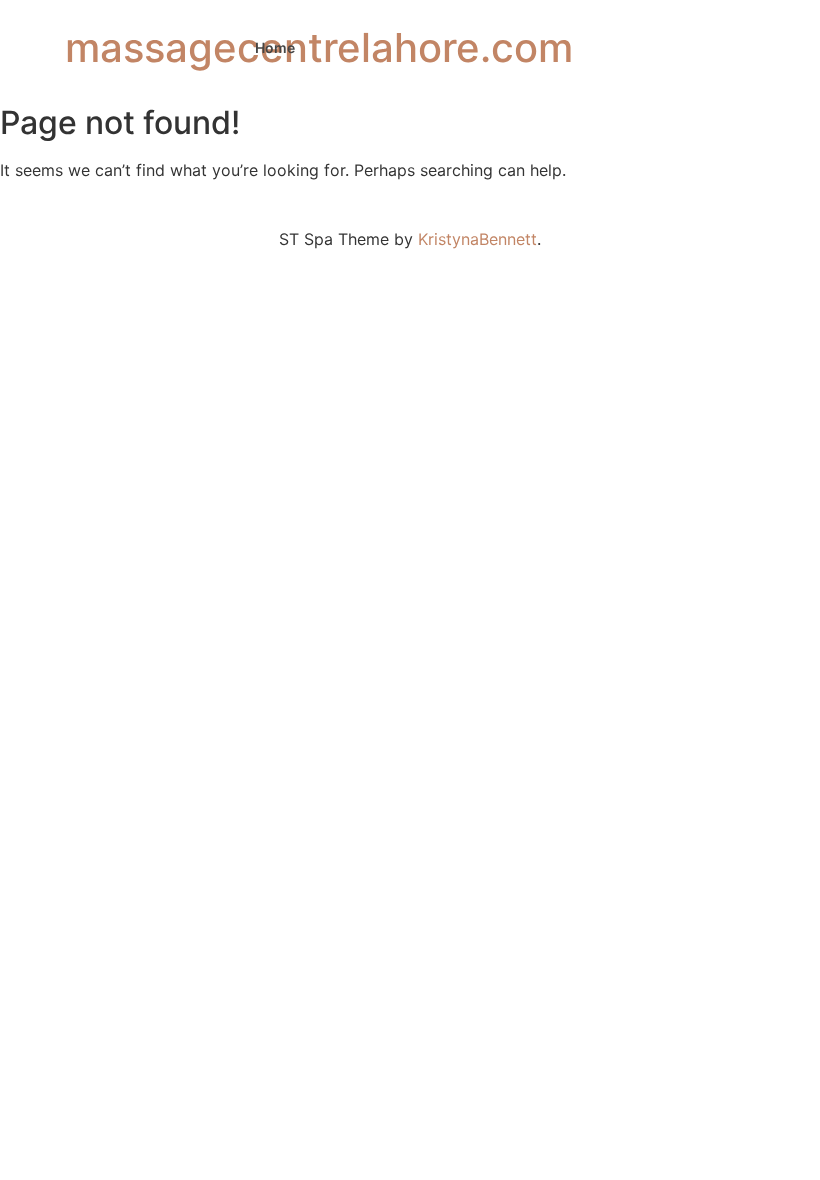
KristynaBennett (477, 239)
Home (275, 47)
